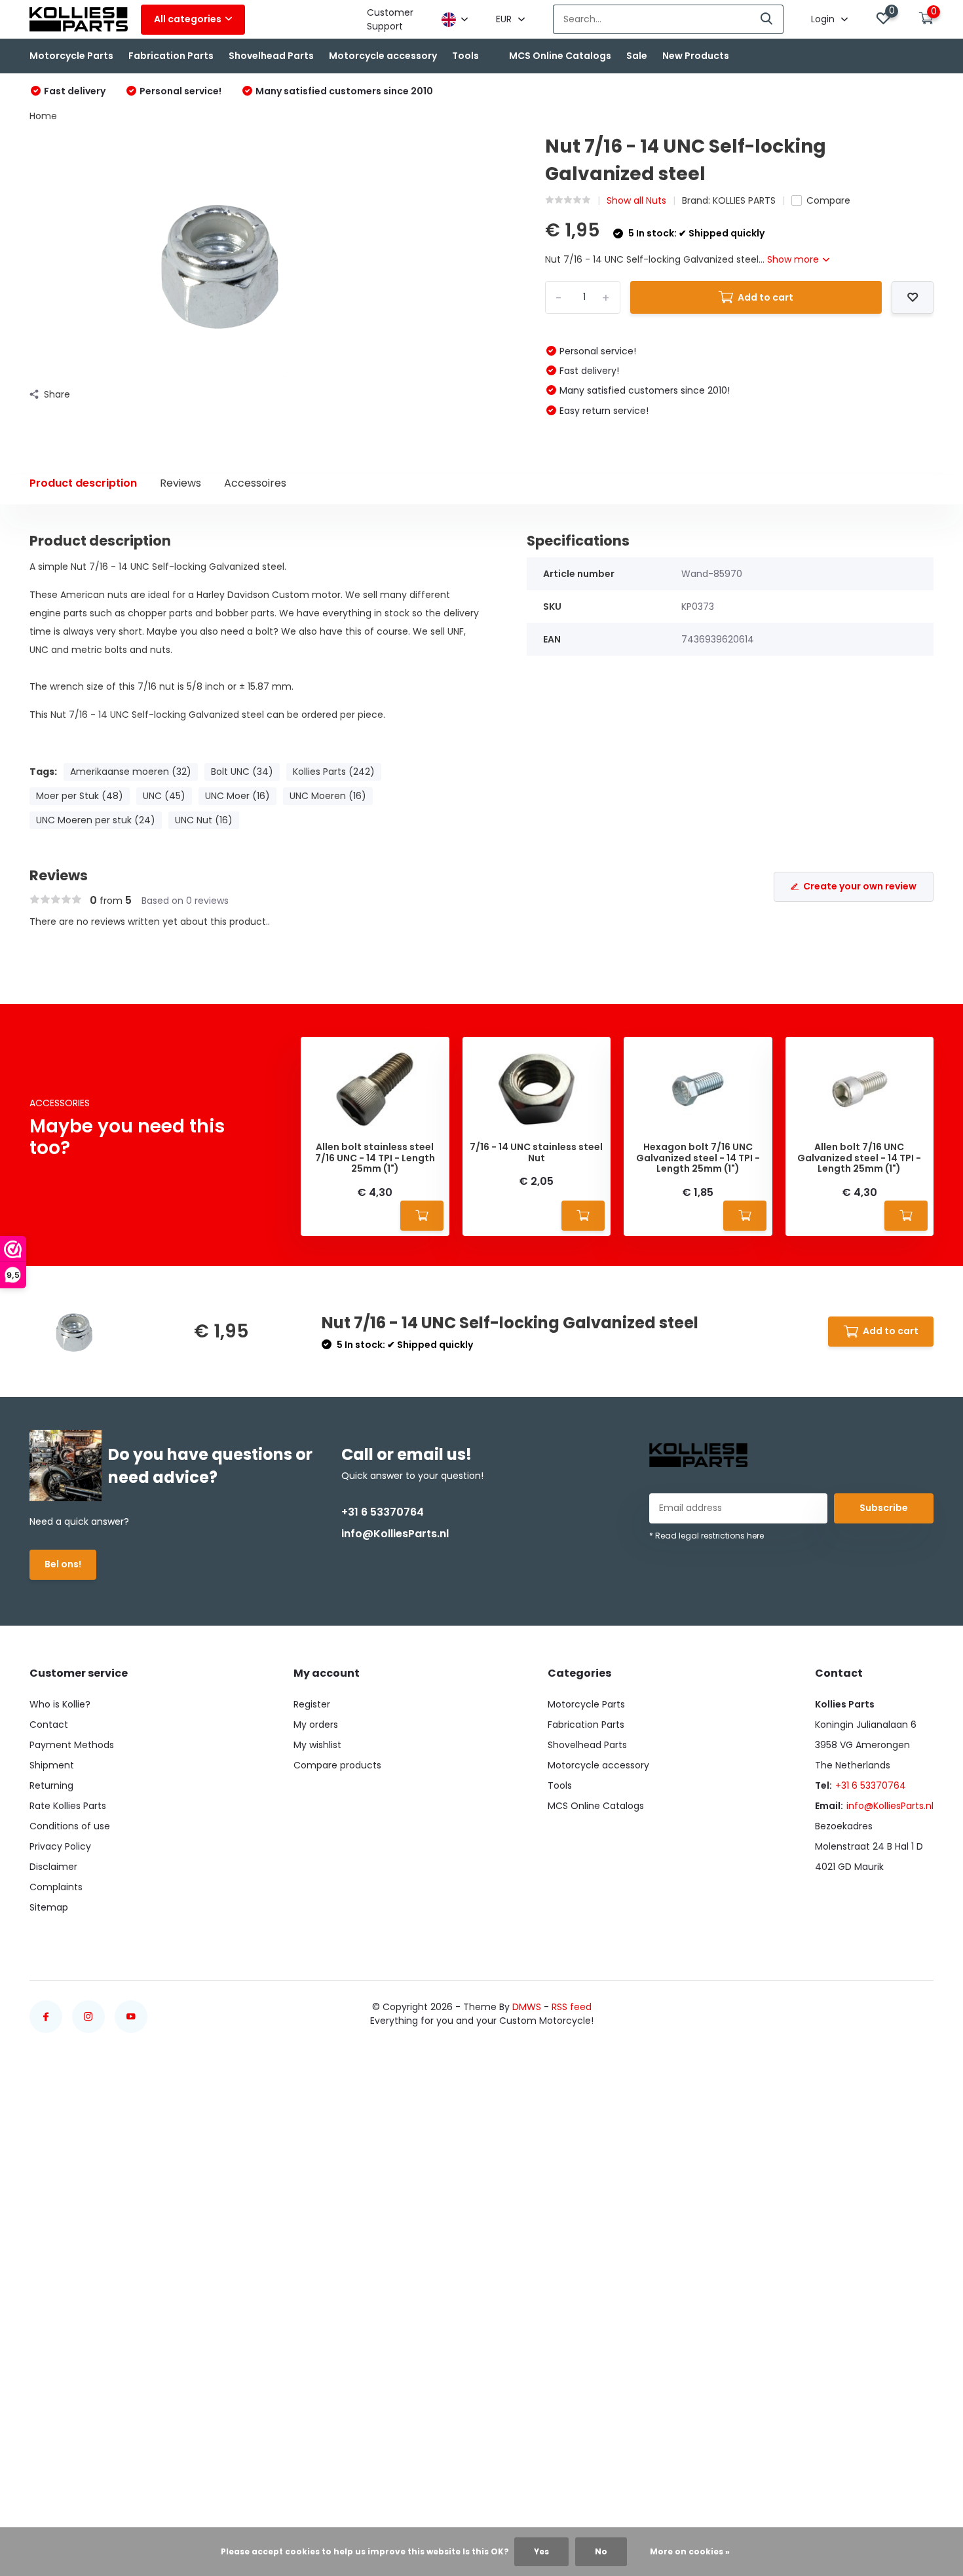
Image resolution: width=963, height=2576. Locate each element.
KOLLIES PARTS (744, 200)
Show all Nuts (636, 200)
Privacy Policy (60, 1846)
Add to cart (765, 297)
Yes (541, 2551)
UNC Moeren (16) (328, 796)
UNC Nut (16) (204, 820)
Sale (637, 56)
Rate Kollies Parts (68, 1806)
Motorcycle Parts (71, 56)
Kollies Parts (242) (334, 772)
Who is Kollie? (60, 1704)
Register (312, 1704)
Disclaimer (53, 1867)
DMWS (527, 2007)
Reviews (180, 483)
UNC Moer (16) (237, 796)
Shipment (52, 1765)
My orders (316, 1725)
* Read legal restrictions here (707, 1536)
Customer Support (390, 19)
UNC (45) (164, 796)
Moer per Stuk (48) (80, 796)
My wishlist (317, 1745)
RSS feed (572, 2007)
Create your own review (860, 886)
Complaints (56, 1887)
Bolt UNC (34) (242, 772)
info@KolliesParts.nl (395, 1534)
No (601, 2551)
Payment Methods (72, 1745)
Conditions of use (70, 1826)
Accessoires (255, 483)
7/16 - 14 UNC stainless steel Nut (536, 1153)
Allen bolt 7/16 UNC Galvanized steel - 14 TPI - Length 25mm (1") (859, 1158)
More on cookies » (690, 2551)
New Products (696, 56)
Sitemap (49, 1907)
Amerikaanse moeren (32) (131, 772)
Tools (465, 56)
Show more (794, 259)
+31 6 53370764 (383, 1512)
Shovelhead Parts (271, 56)
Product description (83, 483)
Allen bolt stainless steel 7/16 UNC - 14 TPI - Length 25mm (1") (375, 1158)
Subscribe (884, 1508)
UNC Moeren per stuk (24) (96, 820)
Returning (51, 1785)
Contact (49, 1725)
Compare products (337, 1765)
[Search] (767, 19)
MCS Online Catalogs (560, 56)
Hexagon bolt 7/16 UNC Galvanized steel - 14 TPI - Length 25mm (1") (698, 1158)
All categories (188, 19)
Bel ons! (63, 1564)
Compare (828, 200)
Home (43, 116)
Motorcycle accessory (383, 56)
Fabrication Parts (171, 56)
